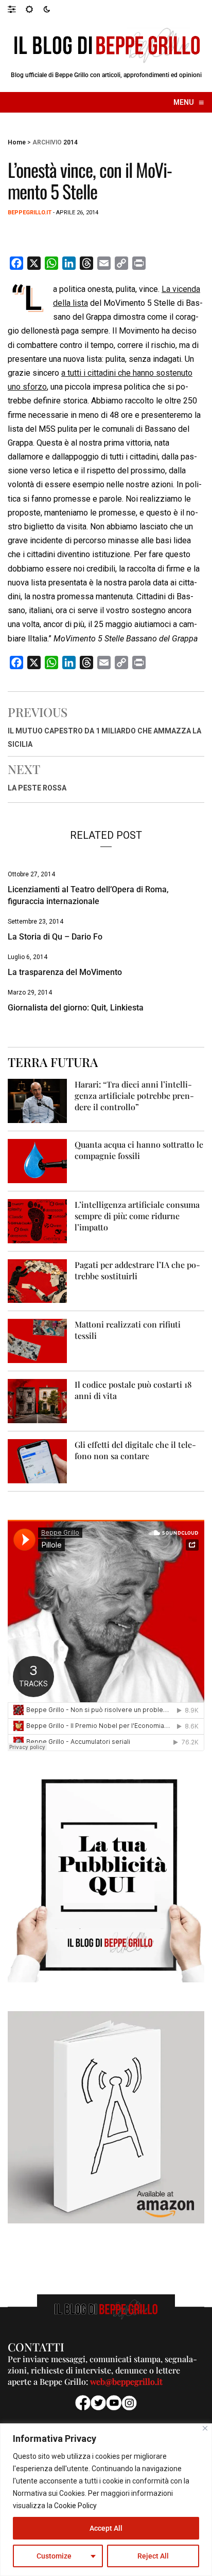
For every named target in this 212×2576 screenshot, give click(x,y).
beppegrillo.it (30, 213)
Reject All (153, 2556)
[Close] (205, 2428)
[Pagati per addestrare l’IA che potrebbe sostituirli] (37, 1281)
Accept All (106, 2528)
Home (17, 142)
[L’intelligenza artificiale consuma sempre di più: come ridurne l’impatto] (37, 1220)
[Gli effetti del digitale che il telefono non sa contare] (37, 1461)
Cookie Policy (75, 2506)
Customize (54, 2556)
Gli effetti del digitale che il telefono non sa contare (135, 1450)
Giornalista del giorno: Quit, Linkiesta (76, 1008)
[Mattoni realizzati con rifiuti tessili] (37, 1341)
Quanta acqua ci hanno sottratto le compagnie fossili (139, 1150)
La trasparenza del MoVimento (65, 972)
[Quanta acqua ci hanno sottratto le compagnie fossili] (37, 1160)
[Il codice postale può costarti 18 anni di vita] (37, 1401)
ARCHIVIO (47, 142)
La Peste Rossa (37, 788)
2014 (70, 142)
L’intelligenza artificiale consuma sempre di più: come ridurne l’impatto (137, 1216)
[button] (17, 9)
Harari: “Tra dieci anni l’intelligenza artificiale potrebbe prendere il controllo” (134, 1096)
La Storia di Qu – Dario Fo (55, 937)
